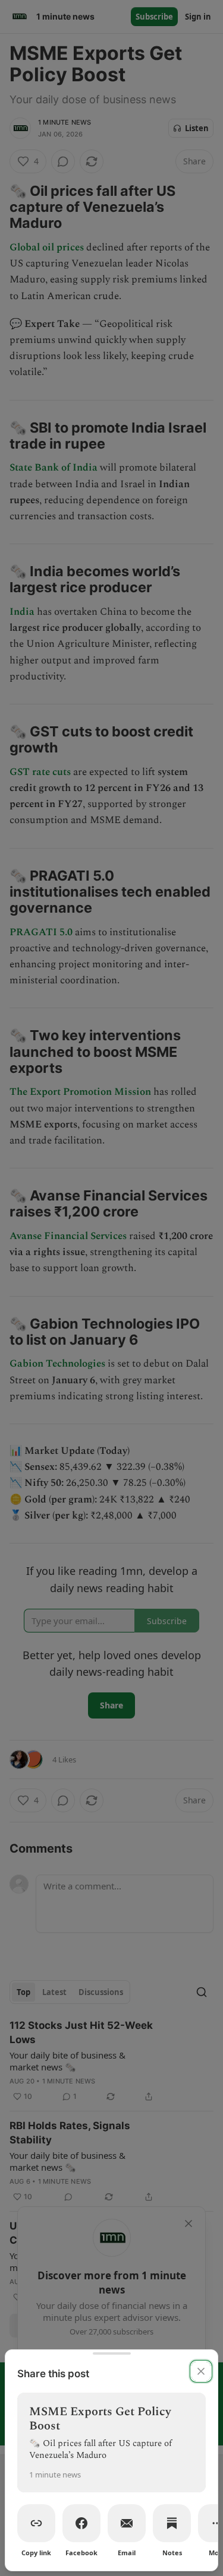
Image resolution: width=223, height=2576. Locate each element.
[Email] (127, 2523)
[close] (201, 2371)
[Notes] (172, 2523)
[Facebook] (81, 2523)
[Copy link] (36, 2523)
